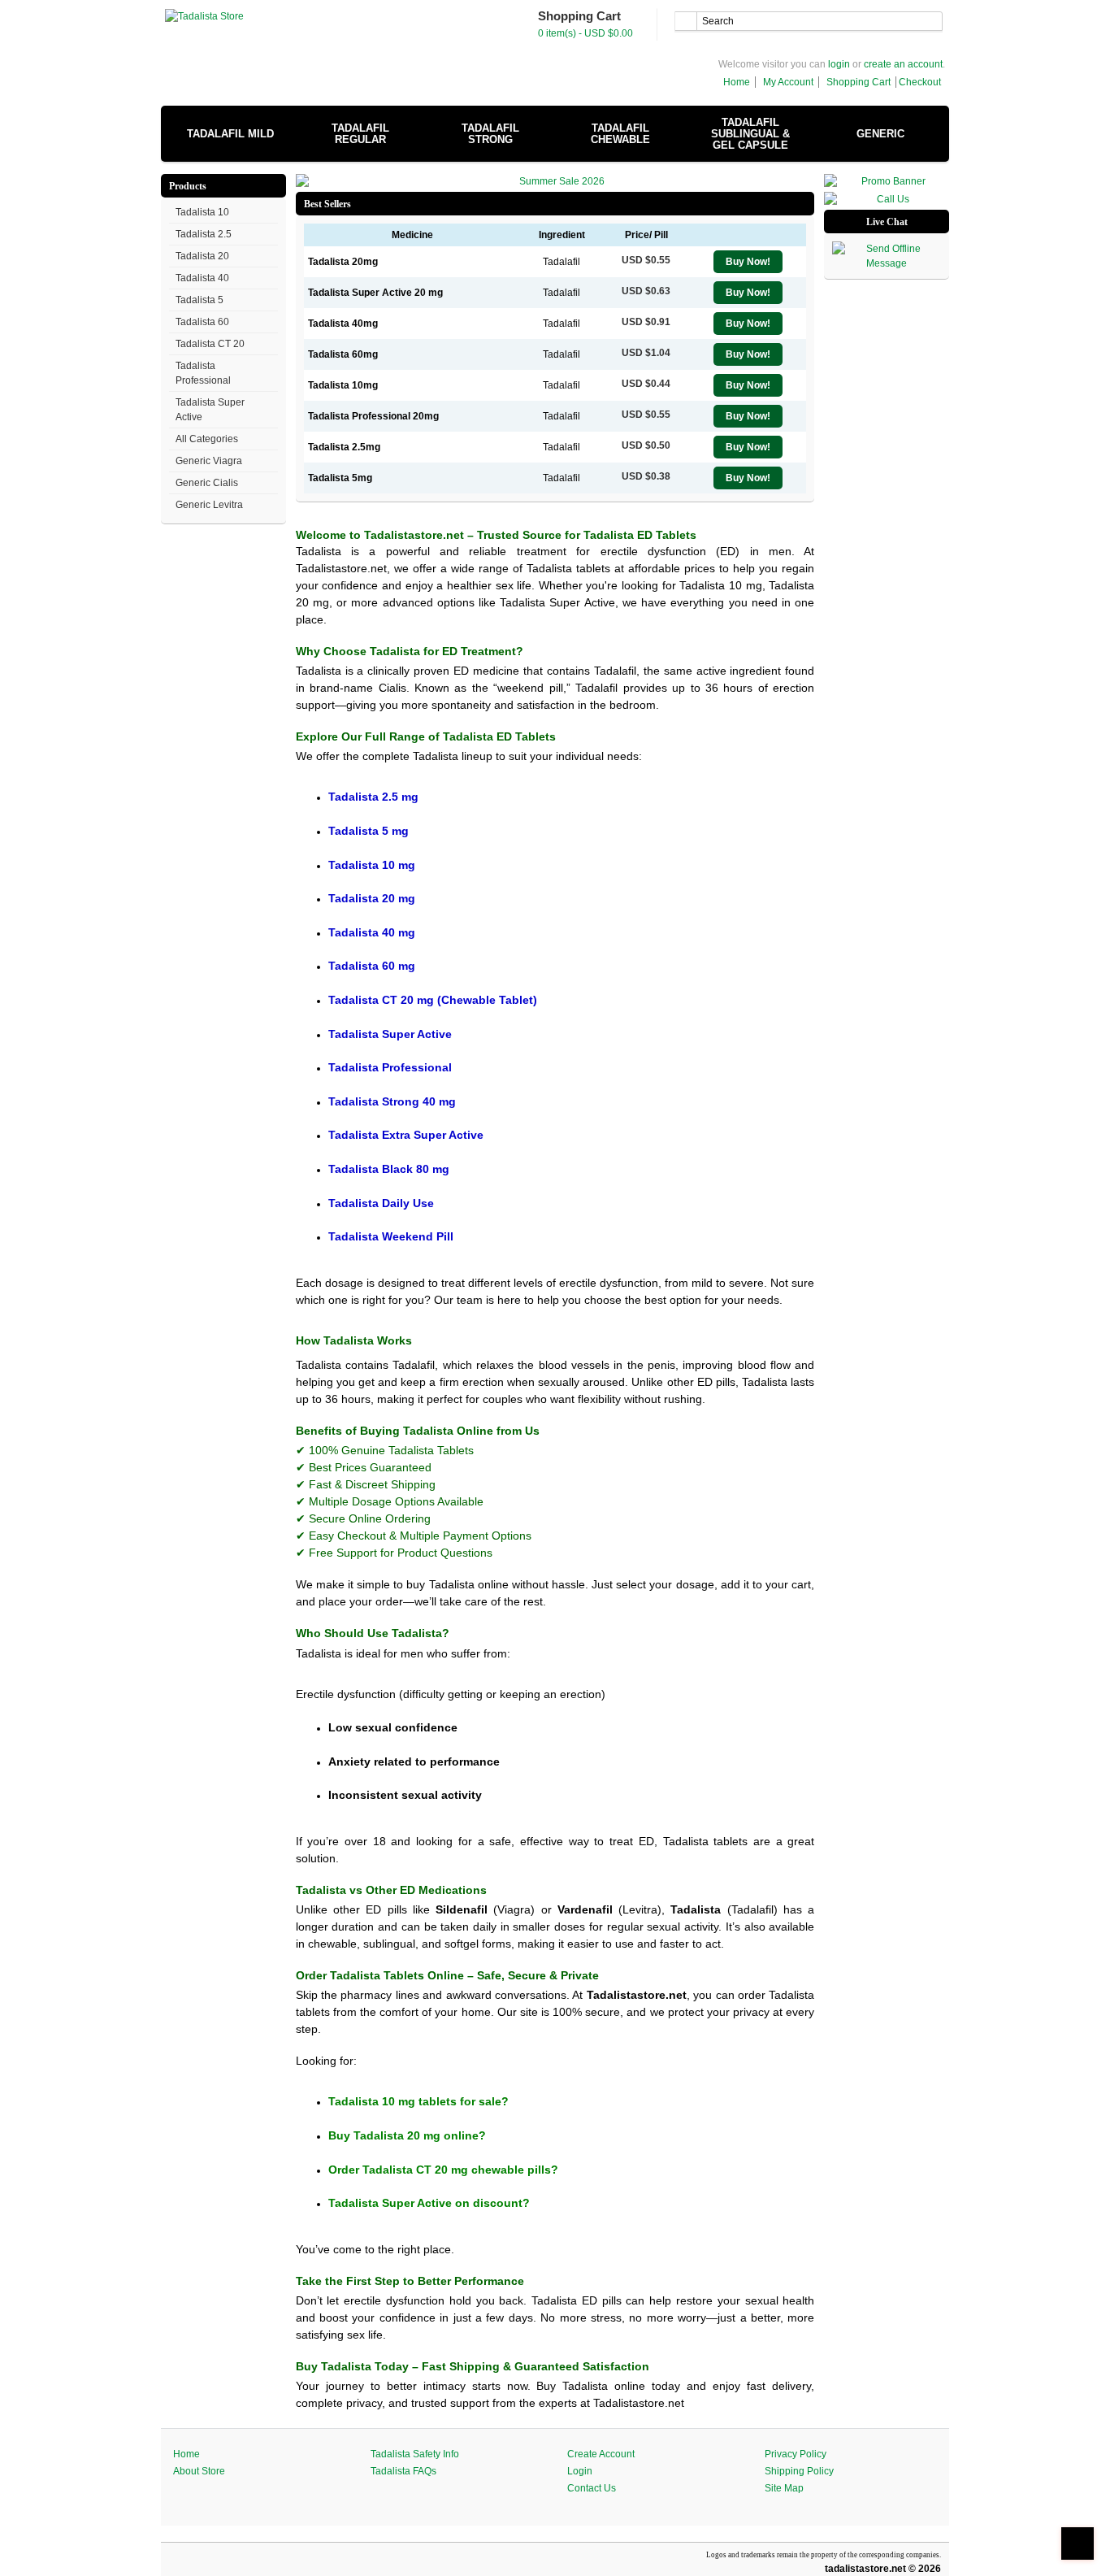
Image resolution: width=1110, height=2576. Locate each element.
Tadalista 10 (202, 212)
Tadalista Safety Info (415, 2454)
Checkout (920, 82)
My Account (788, 82)
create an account (903, 64)
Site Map (784, 2488)
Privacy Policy (796, 2454)
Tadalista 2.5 (204, 234)
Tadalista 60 (202, 322)
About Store (199, 2471)
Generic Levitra (209, 505)
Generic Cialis (207, 483)
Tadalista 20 (202, 256)
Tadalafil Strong (490, 134)
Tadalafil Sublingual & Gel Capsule (750, 134)
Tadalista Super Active (210, 410)
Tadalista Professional (203, 373)
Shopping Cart (859, 82)
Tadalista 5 (199, 300)
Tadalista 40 (202, 278)
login (839, 64)
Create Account (601, 2454)
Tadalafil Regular (360, 134)
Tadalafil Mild (230, 134)
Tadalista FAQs (403, 2471)
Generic (880, 134)
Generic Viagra (209, 461)
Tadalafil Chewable (620, 134)
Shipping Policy (799, 2471)
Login (580, 2471)
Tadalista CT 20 (210, 344)
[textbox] (809, 21)
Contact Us (592, 2488)
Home (737, 82)
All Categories (207, 439)
